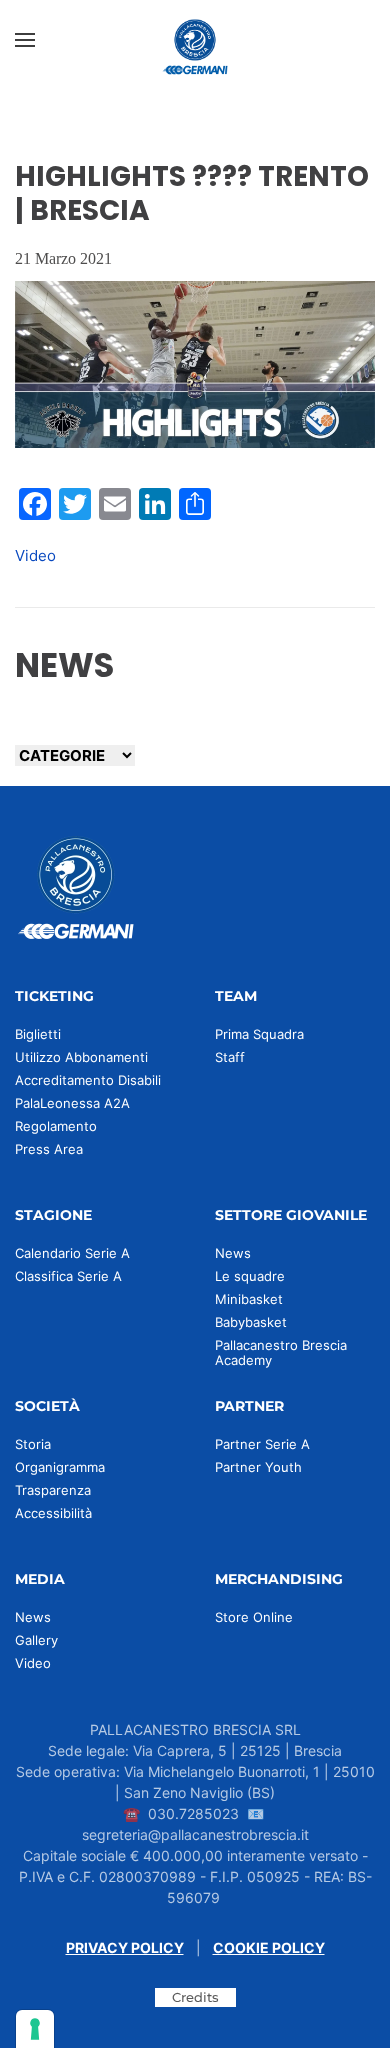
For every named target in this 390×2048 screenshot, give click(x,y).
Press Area (49, 1149)
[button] (25, 40)
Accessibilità (53, 1513)
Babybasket (251, 1322)
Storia (33, 1444)
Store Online (254, 1617)
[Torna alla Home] (195, 40)
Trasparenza (53, 1490)
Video (35, 555)
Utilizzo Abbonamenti (81, 1057)
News (233, 1253)
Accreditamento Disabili (88, 1080)
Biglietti (38, 1034)
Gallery (36, 1640)
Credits (195, 1997)
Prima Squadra (259, 1034)
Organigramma (60, 1467)
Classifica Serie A (68, 1276)
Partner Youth (258, 1467)
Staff (230, 1057)
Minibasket (249, 1299)
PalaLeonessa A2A (72, 1103)
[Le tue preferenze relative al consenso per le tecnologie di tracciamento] (35, 2029)
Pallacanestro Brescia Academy (281, 1352)
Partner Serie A (262, 1444)
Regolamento (56, 1126)
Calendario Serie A (72, 1253)
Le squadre (250, 1276)
